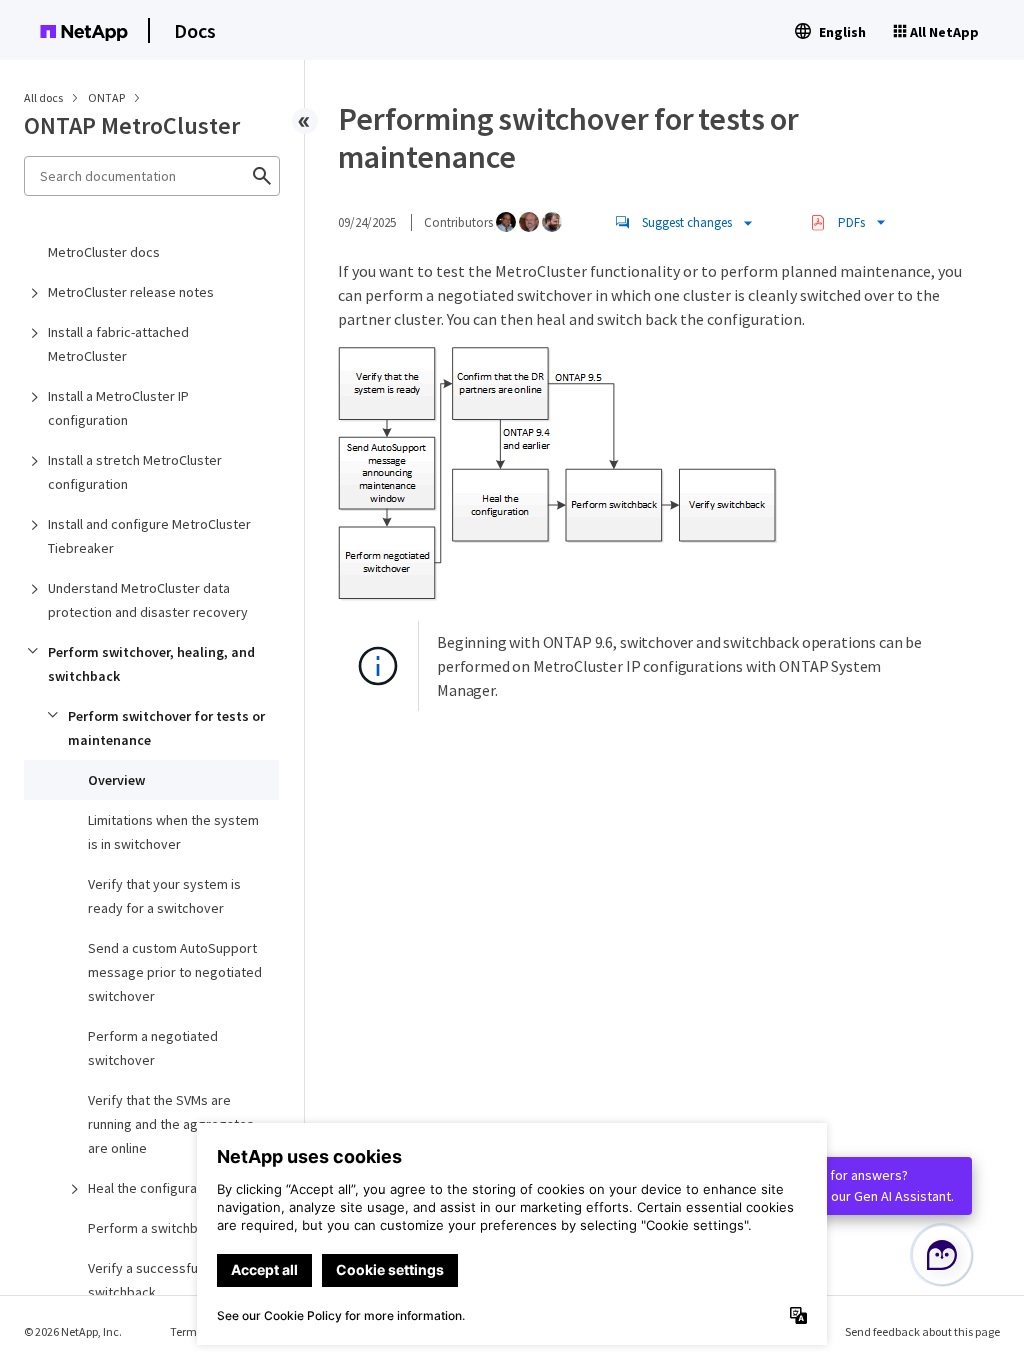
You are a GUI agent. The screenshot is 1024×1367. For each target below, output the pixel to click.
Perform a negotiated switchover (153, 1048)
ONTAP (107, 97)
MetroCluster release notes (131, 292)
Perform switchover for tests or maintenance (166, 728)
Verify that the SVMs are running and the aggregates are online (171, 1124)
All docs (43, 97)
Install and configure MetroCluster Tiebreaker (149, 536)
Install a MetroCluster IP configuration (118, 408)
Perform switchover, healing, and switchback (151, 664)
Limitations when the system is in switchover (173, 832)
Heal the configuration (154, 1188)
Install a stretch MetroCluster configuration (135, 472)
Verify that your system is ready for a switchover (164, 896)
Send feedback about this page (922, 1331)
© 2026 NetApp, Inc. (73, 1331)
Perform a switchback (153, 1228)
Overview (116, 780)
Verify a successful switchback (144, 1280)
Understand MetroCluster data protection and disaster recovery (148, 600)
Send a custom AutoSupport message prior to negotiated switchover (175, 972)
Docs (195, 30)
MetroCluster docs (104, 252)
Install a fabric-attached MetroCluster (118, 344)
